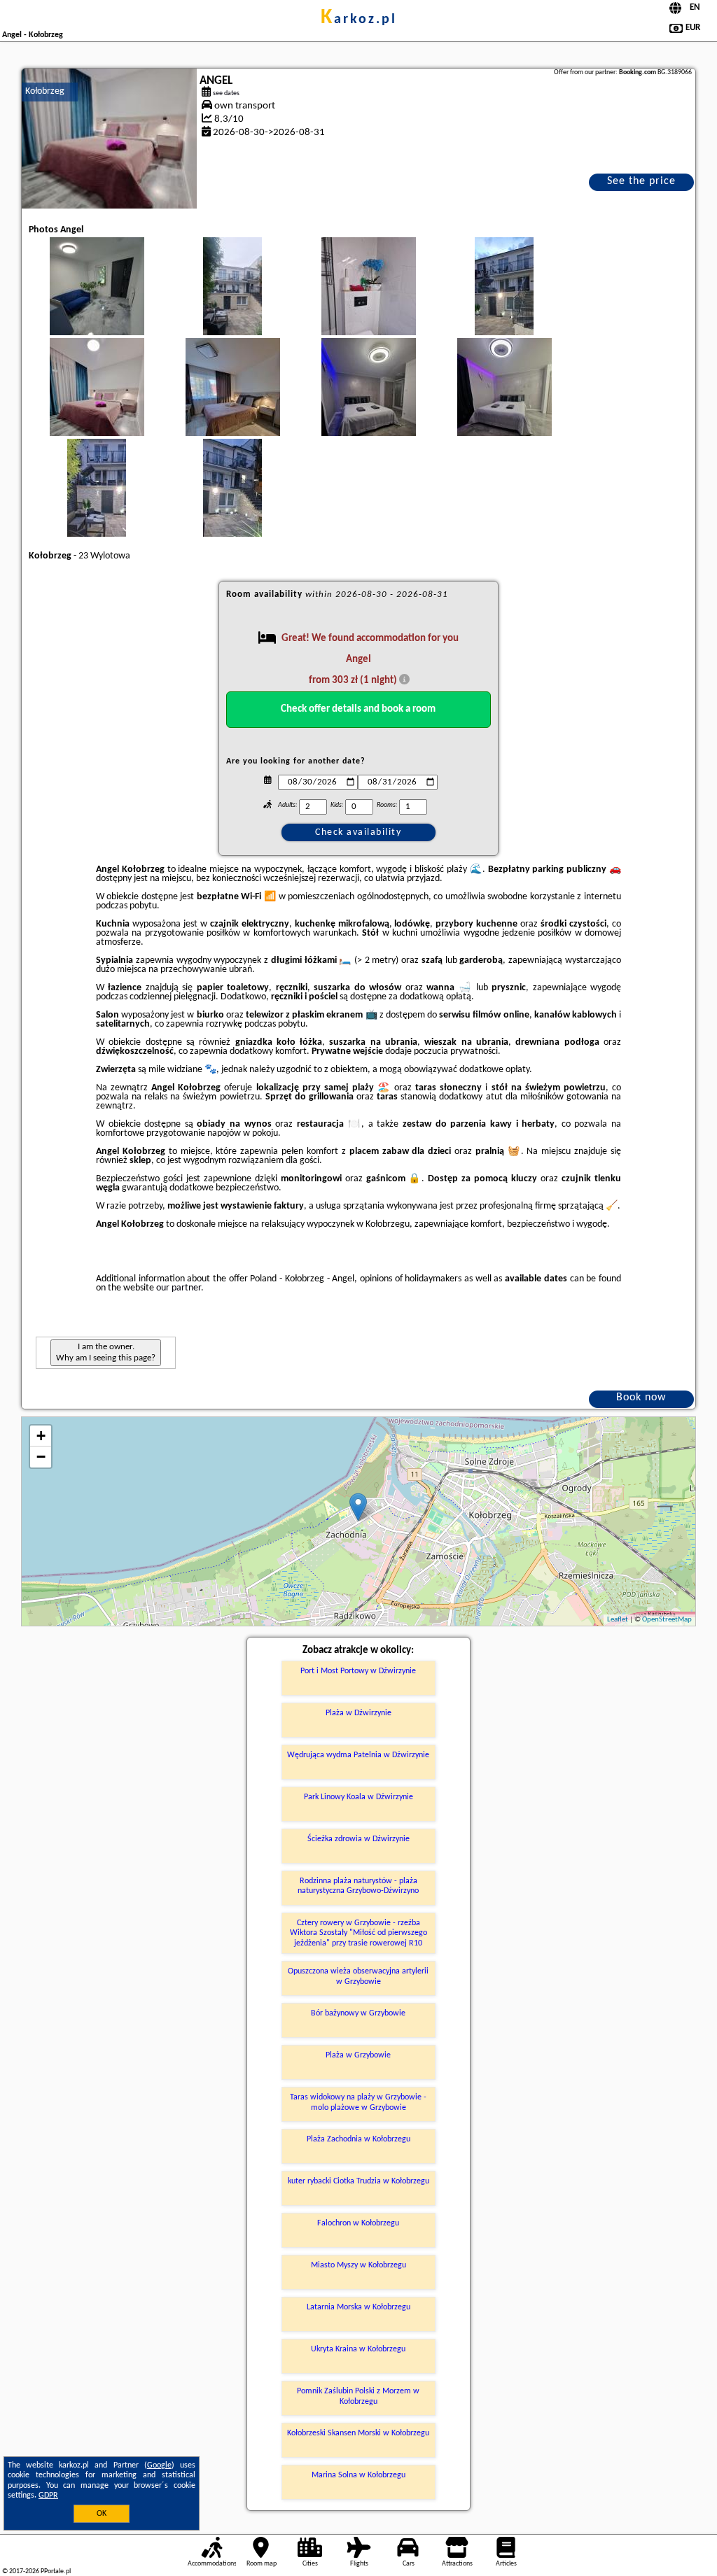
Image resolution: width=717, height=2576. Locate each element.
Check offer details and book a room (358, 709)
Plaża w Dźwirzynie (358, 1713)
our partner (179, 1288)
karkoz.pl (359, 20)
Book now (641, 1398)
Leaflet (618, 1620)
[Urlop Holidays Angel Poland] (97, 300)
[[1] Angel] (109, 139)
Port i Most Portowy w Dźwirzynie (358, 1671)
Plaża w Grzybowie (358, 2055)
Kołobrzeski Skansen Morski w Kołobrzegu (358, 2433)
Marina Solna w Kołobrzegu (358, 2475)
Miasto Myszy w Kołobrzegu (358, 2265)
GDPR (48, 2496)
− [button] (41, 1457)
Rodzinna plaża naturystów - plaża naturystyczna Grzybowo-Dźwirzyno (358, 1886)
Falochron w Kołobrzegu (358, 2223)
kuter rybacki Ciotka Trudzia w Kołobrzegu (358, 2181)
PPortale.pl (56, 2571)
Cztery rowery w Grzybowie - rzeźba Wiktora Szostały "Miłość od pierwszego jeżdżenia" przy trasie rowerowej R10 (358, 1933)
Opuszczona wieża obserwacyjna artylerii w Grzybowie (358, 1976)
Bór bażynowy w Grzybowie (358, 2013)
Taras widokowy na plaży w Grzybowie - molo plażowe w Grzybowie (358, 2102)
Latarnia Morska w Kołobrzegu (358, 2307)
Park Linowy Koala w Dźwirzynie (358, 1797)
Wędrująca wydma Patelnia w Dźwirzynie (358, 1755)
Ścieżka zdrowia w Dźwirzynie (358, 1839)
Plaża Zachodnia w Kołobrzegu (358, 2139)
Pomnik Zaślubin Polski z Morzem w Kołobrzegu (358, 2396)
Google (159, 2465)
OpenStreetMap (667, 1620)
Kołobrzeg (45, 91)
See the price (641, 181)
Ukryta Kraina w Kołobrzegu (358, 2349)
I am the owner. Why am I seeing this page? (106, 1352)
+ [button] (41, 1436)
